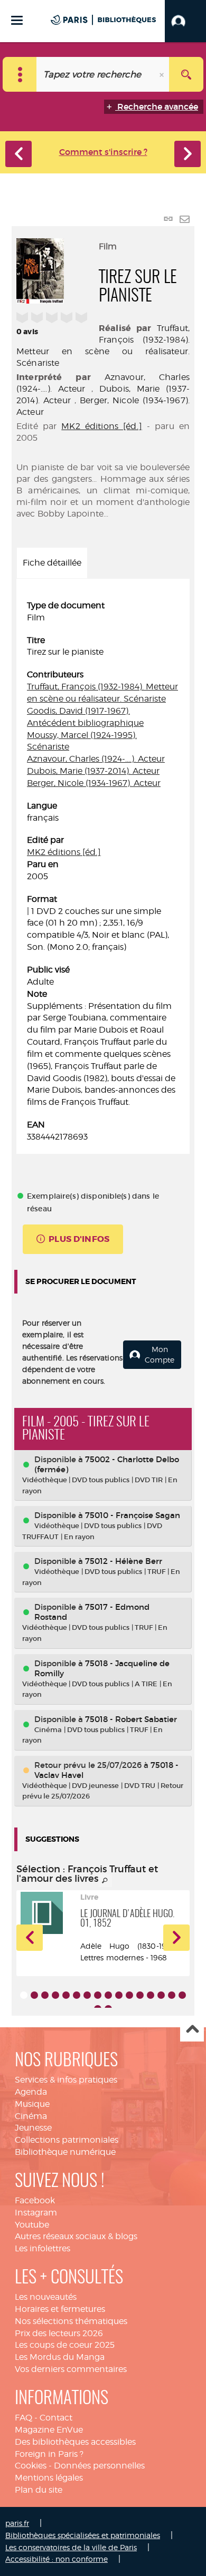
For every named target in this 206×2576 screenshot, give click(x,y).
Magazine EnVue (49, 2430)
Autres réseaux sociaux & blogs (76, 2236)
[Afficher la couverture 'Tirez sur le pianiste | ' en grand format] (40, 269)
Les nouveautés (46, 2297)
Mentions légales (49, 2478)
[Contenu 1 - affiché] (24, 1995)
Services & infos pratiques (66, 2080)
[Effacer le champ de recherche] (163, 74)
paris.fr (17, 2523)
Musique (32, 2104)
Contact (56, 2418)
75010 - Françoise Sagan (133, 1515)
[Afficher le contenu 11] (129, 1995)
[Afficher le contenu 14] (161, 1995)
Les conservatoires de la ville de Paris (71, 2547)
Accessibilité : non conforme (57, 2559)
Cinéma (31, 2116)
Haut (192, 2030)
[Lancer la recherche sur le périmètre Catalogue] (186, 74)
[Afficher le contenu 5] (66, 1995)
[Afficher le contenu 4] (55, 1995)
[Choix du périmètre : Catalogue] (20, 74)
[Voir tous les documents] (105, 1881)
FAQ (24, 2418)
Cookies (31, 2466)
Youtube (32, 2225)
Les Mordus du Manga (60, 2357)
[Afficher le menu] (17, 20)
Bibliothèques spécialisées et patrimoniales (83, 2535)
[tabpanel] (103, 872)
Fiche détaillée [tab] (52, 563)
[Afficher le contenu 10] (119, 1995)
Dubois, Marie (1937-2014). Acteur (93, 771)
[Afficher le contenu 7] (87, 1995)
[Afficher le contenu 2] (34, 1995)
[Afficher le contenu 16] (182, 1995)
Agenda (31, 2092)
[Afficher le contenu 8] (98, 1995)
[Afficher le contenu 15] (172, 1995)
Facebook (35, 2200)
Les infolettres (43, 2248)
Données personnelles (99, 2466)
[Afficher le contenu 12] (140, 1995)
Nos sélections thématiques (71, 2321)
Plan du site (39, 2490)
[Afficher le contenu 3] (45, 1995)
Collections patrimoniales (67, 2140)
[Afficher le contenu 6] (77, 1995)
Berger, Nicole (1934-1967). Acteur (94, 783)
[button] (185, 21)
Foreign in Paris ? (49, 2454)
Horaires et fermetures (60, 2309)
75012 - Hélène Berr (124, 1561)
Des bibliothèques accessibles (75, 2442)
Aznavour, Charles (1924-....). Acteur (96, 759)
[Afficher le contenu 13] (151, 1995)
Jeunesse (33, 2128)
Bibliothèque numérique (65, 2152)
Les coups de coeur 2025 (65, 2345)
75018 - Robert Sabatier (131, 1719)
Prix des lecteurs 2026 (59, 2333)
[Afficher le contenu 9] (108, 1995)
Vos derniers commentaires (71, 2369)
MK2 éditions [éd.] (102, 426)
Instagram (36, 2213)
